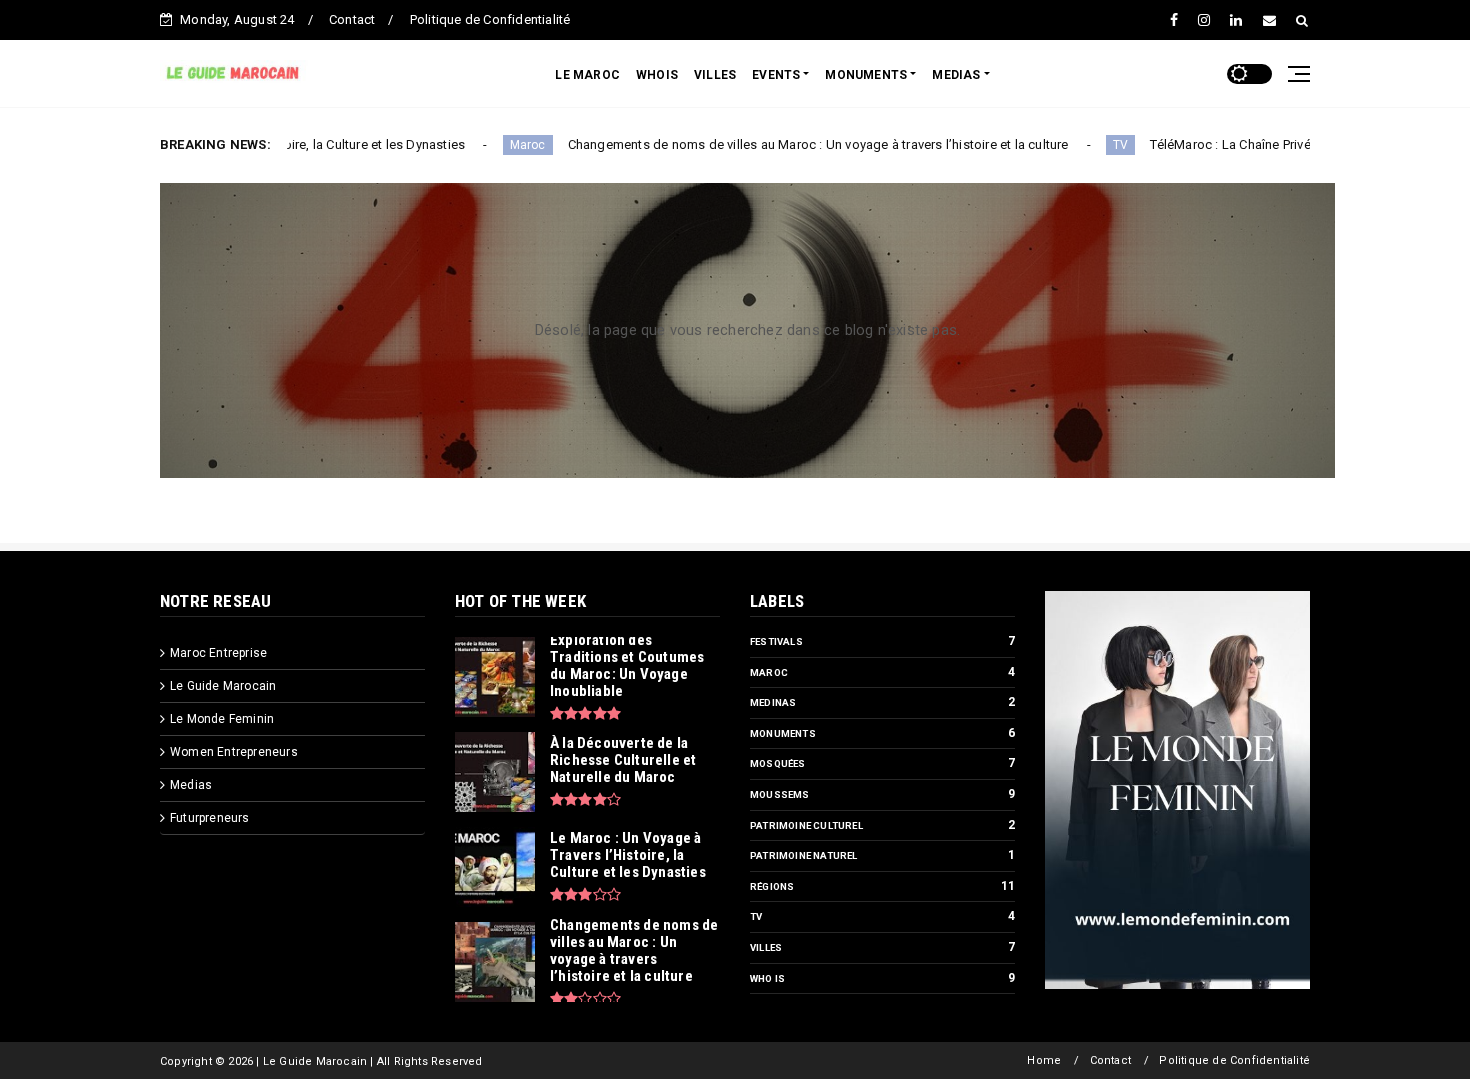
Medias (191, 785)
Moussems (780, 794)
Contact (352, 19)
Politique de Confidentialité (490, 19)
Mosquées (778, 763)
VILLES (715, 75)
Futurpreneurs (210, 818)
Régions (772, 886)
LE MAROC (587, 75)
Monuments (783, 733)
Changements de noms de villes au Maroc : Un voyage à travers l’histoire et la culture (762, 144)
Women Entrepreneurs (234, 752)
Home (1044, 1060)
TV (1064, 145)
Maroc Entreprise (218, 653)
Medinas (773, 702)
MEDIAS (956, 75)
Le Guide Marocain (223, 686)
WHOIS (657, 75)
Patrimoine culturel (806, 825)
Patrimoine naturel (804, 855)
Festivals (776, 641)
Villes (766, 947)
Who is (767, 978)
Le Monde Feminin (222, 719)
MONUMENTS (866, 75)
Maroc (472, 145)
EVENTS (776, 75)
